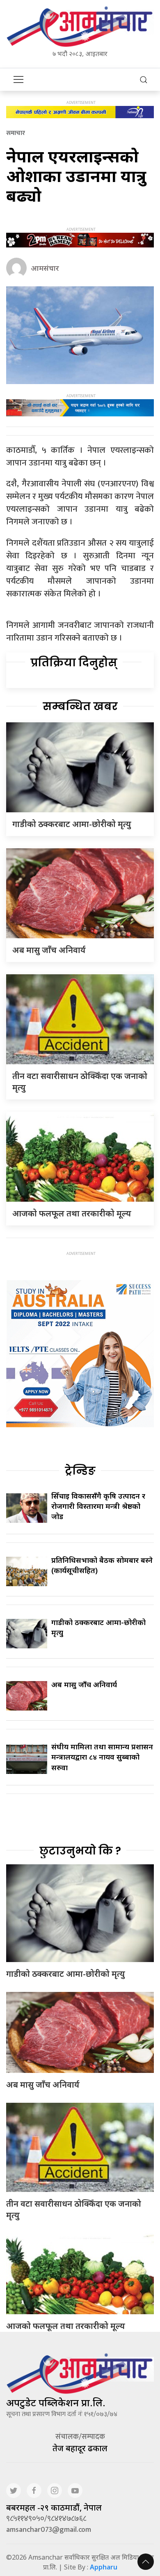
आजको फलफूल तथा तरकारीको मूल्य (72, 1213)
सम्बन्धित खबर (80, 706)
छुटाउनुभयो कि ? (80, 1851)
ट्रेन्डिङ (80, 1471)
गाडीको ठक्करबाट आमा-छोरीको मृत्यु (72, 824)
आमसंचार (45, 268)
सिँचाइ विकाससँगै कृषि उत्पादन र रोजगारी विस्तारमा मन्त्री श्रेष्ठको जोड (98, 1506)
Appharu (104, 2567)
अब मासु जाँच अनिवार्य (49, 950)
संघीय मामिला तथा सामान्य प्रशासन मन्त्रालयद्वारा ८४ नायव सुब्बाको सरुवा (102, 1757)
